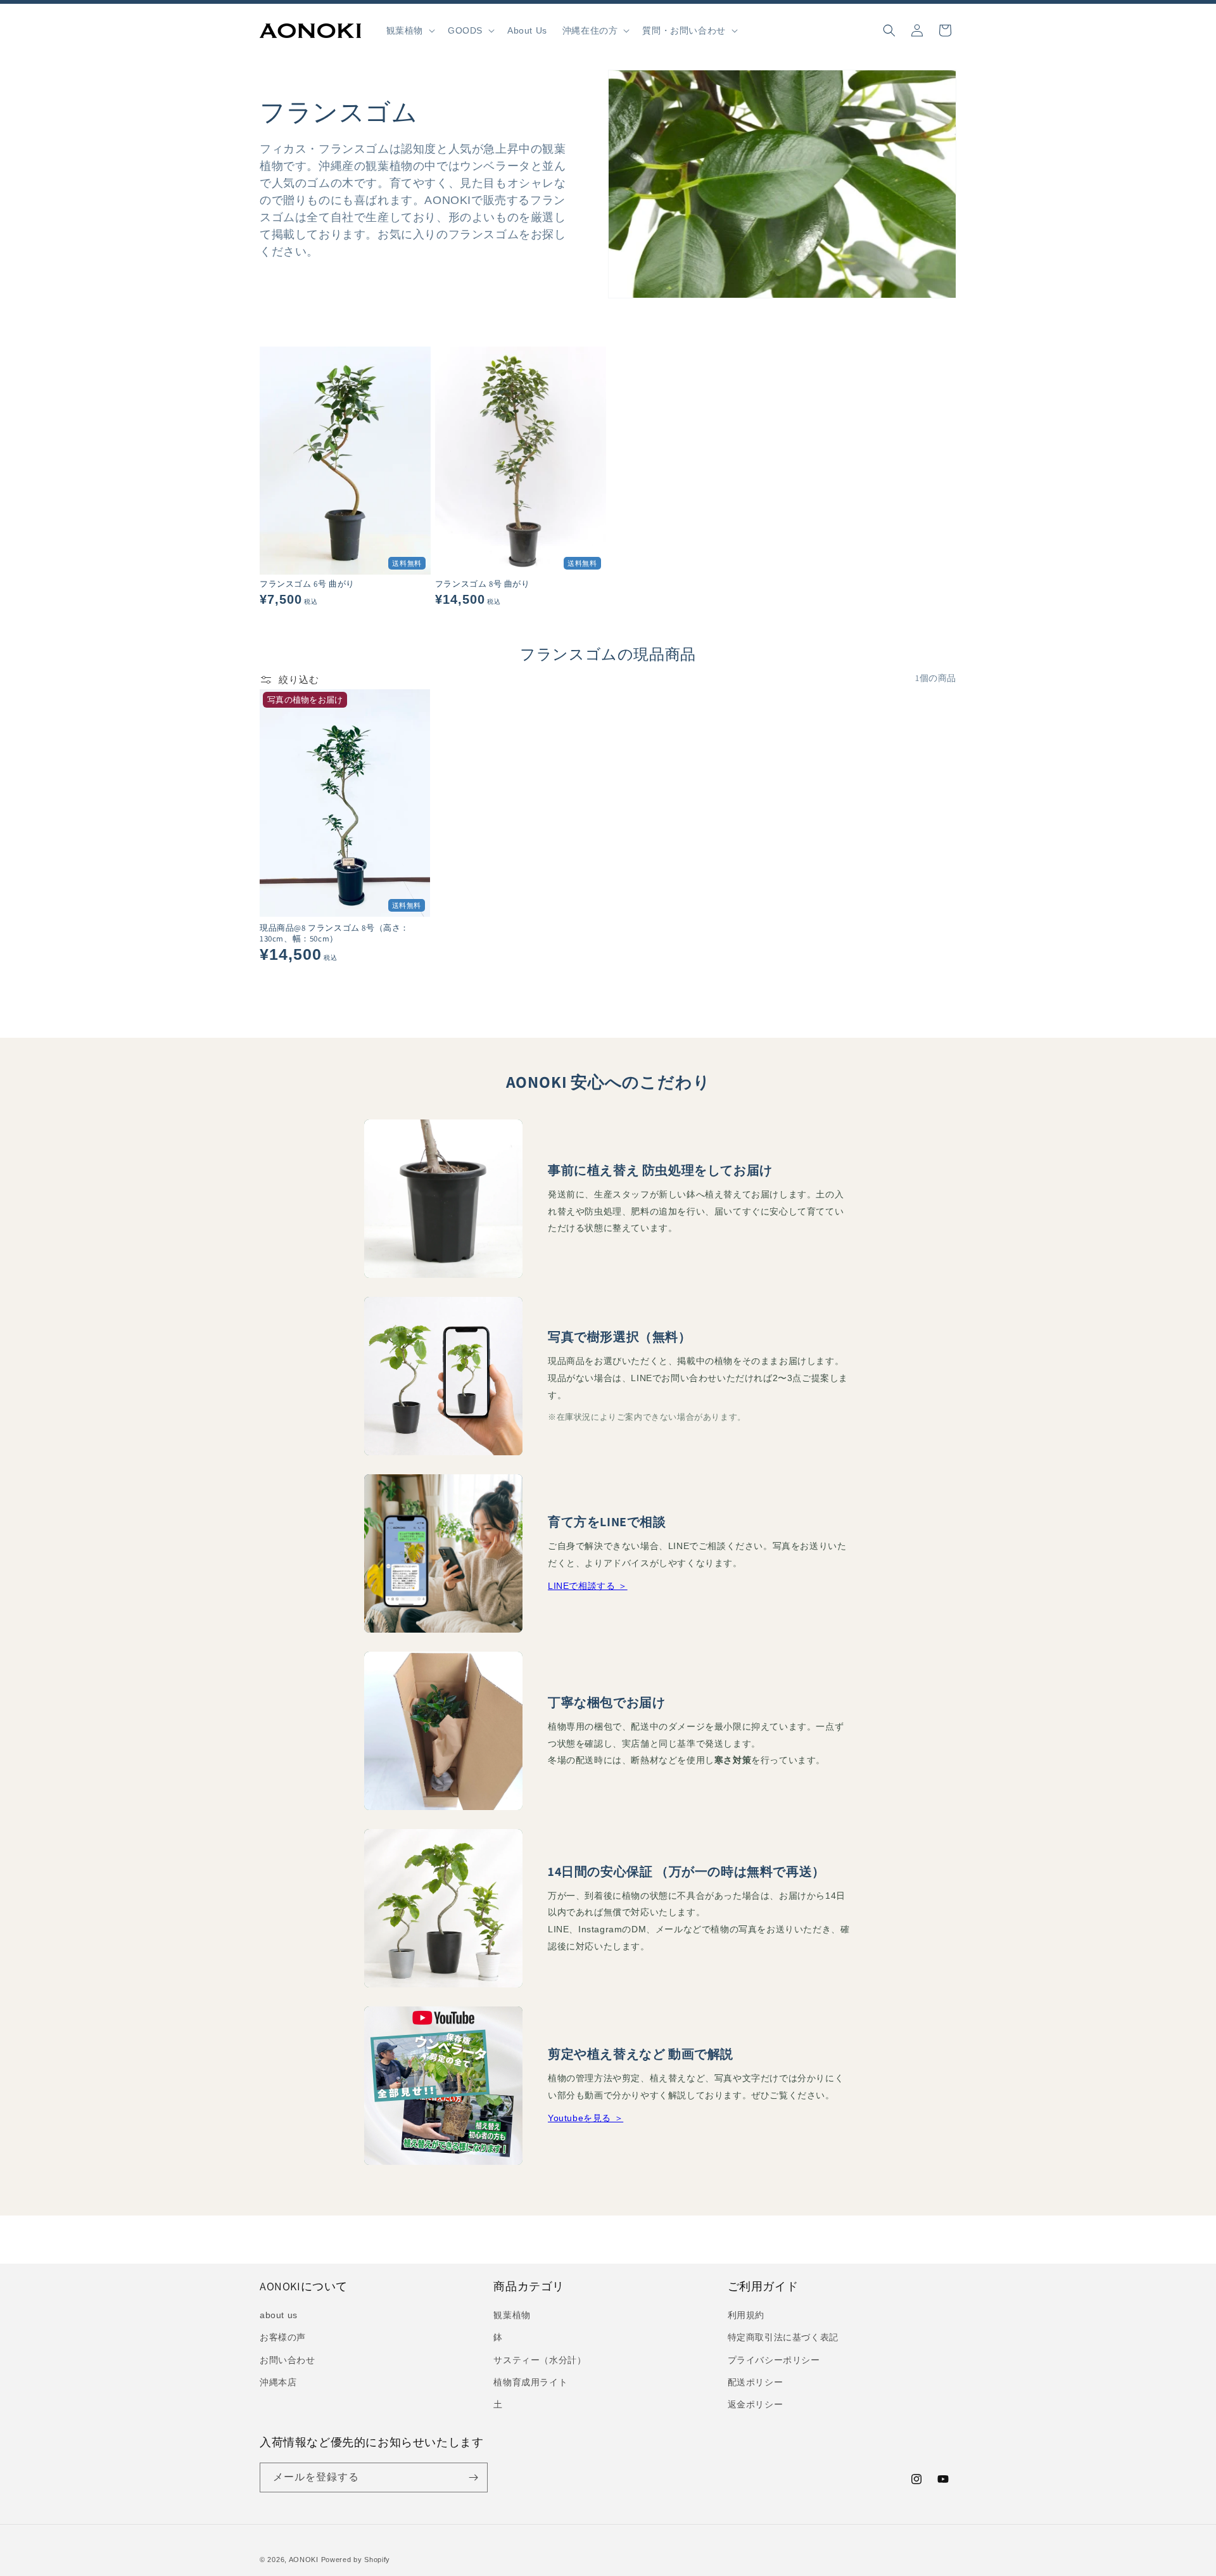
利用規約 (746, 2315)
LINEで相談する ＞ (588, 1586)
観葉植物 (512, 2315)
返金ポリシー (756, 2404)
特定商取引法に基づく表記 (783, 2337)
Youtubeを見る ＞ (586, 2118)
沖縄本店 (278, 2382)
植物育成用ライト (530, 2382)
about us (279, 2315)
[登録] (473, 2477)
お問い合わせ (288, 2360)
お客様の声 (283, 2337)
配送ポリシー (756, 2382)
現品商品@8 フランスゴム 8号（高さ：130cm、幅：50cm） (334, 934)
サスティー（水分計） (540, 2360)
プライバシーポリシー (774, 2360)
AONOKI (304, 2560)
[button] (409, 30)
